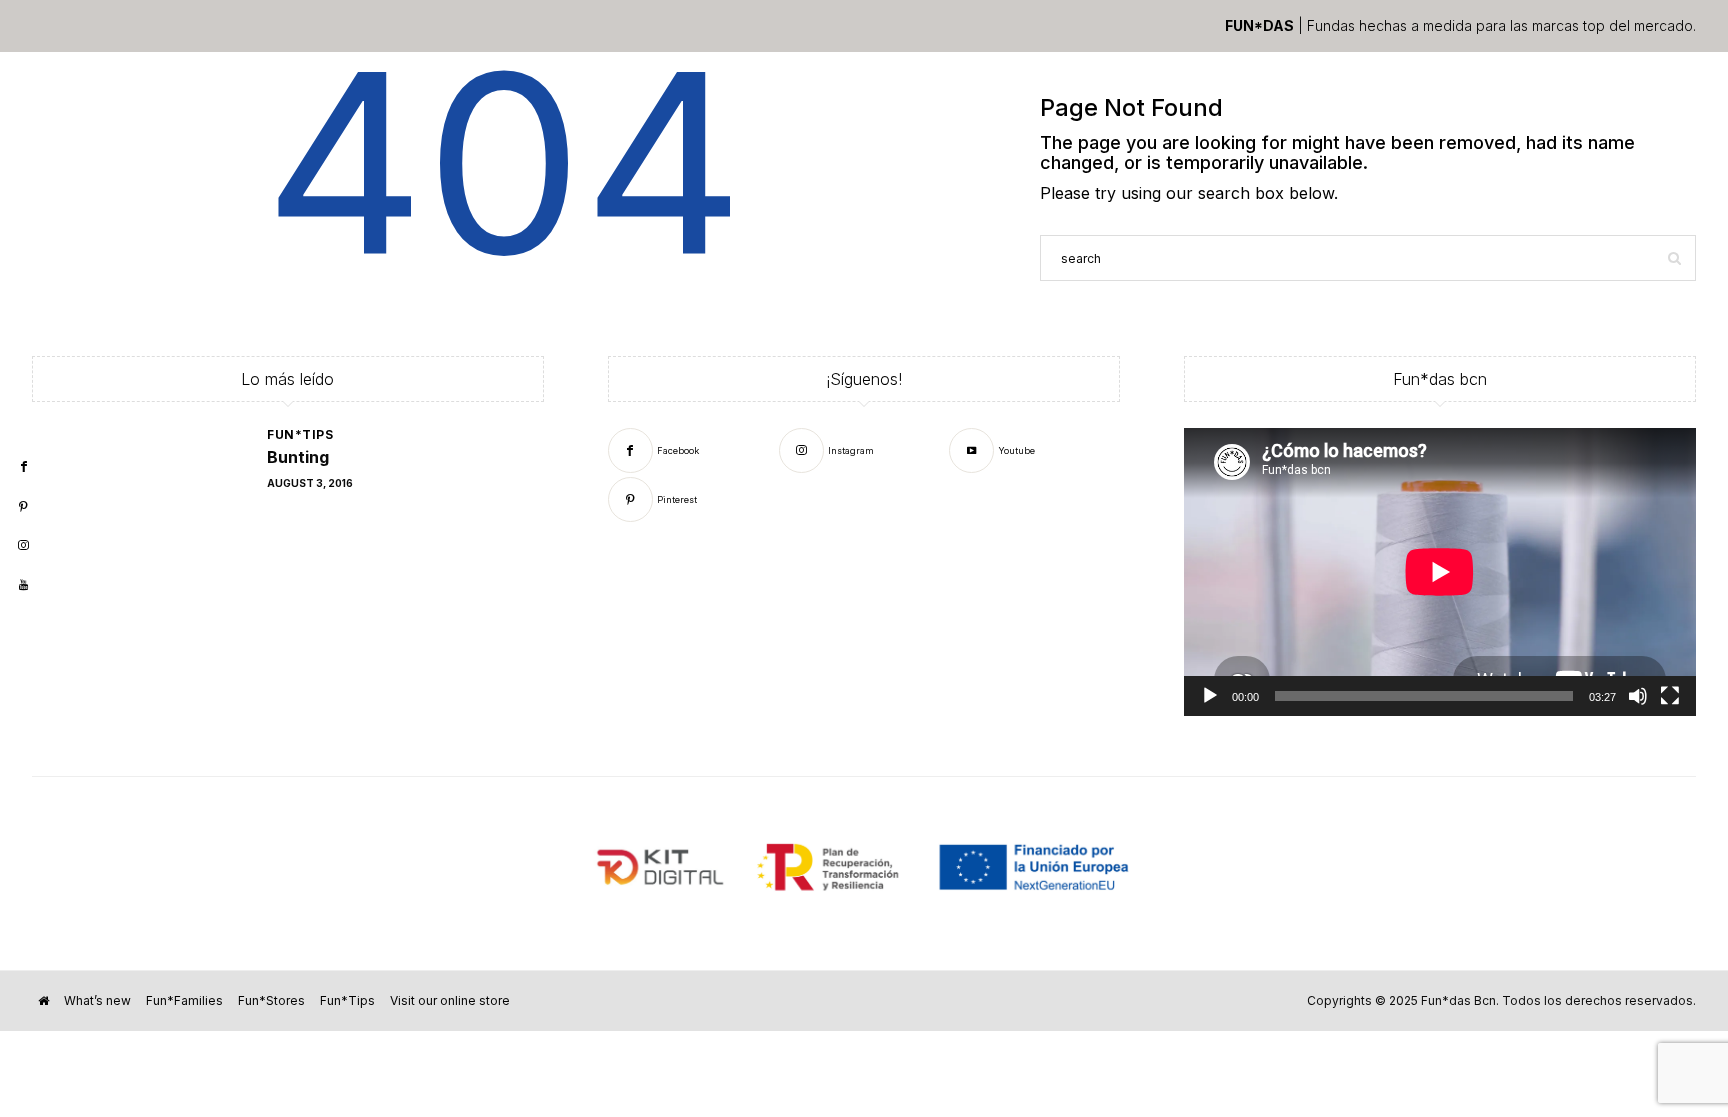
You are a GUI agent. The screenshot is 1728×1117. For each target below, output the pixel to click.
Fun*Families (184, 1000)
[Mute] (1638, 696)
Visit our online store (450, 1000)
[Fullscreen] (1670, 696)
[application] (1440, 572)
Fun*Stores (271, 1000)
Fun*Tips (300, 434)
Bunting (298, 457)
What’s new (97, 1000)
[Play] (1210, 696)
